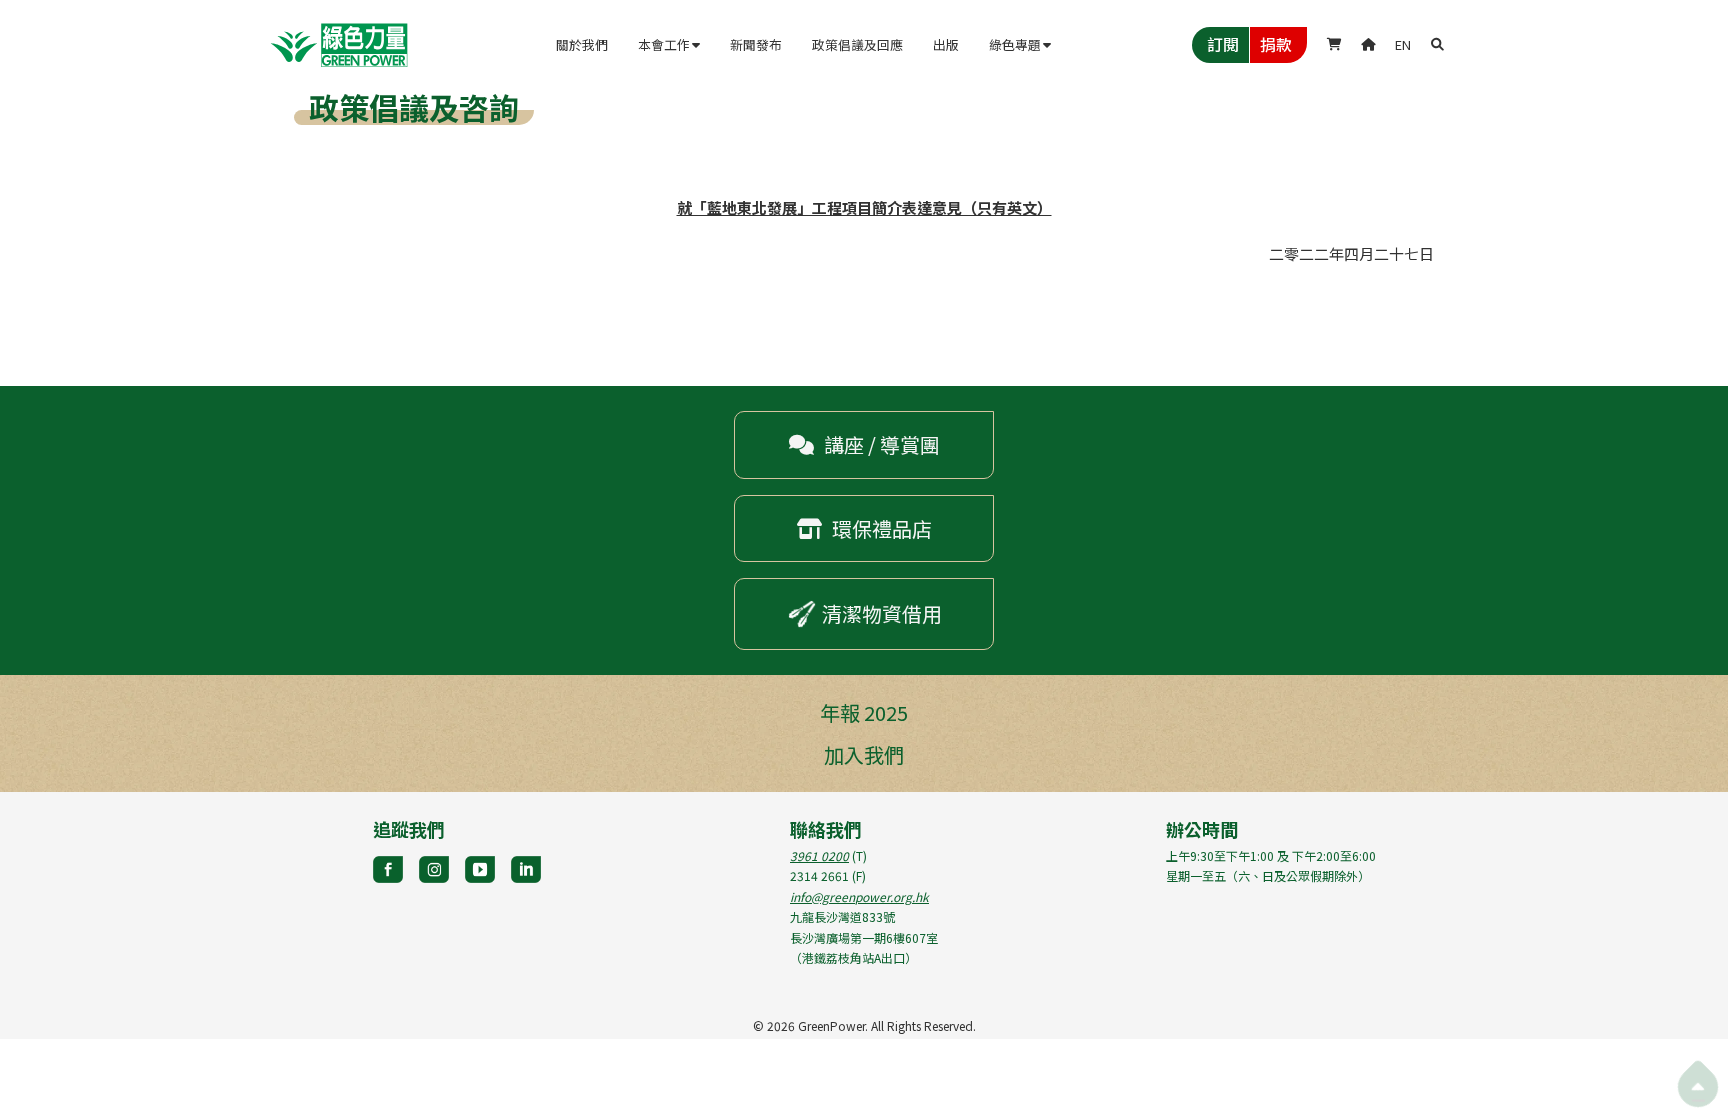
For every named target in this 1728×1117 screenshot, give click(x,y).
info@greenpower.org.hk (859, 896)
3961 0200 (819, 855)
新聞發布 (756, 44)
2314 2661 (819, 875)
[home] (339, 45)
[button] (669, 45)
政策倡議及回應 (857, 44)
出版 (946, 44)
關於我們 (582, 44)
